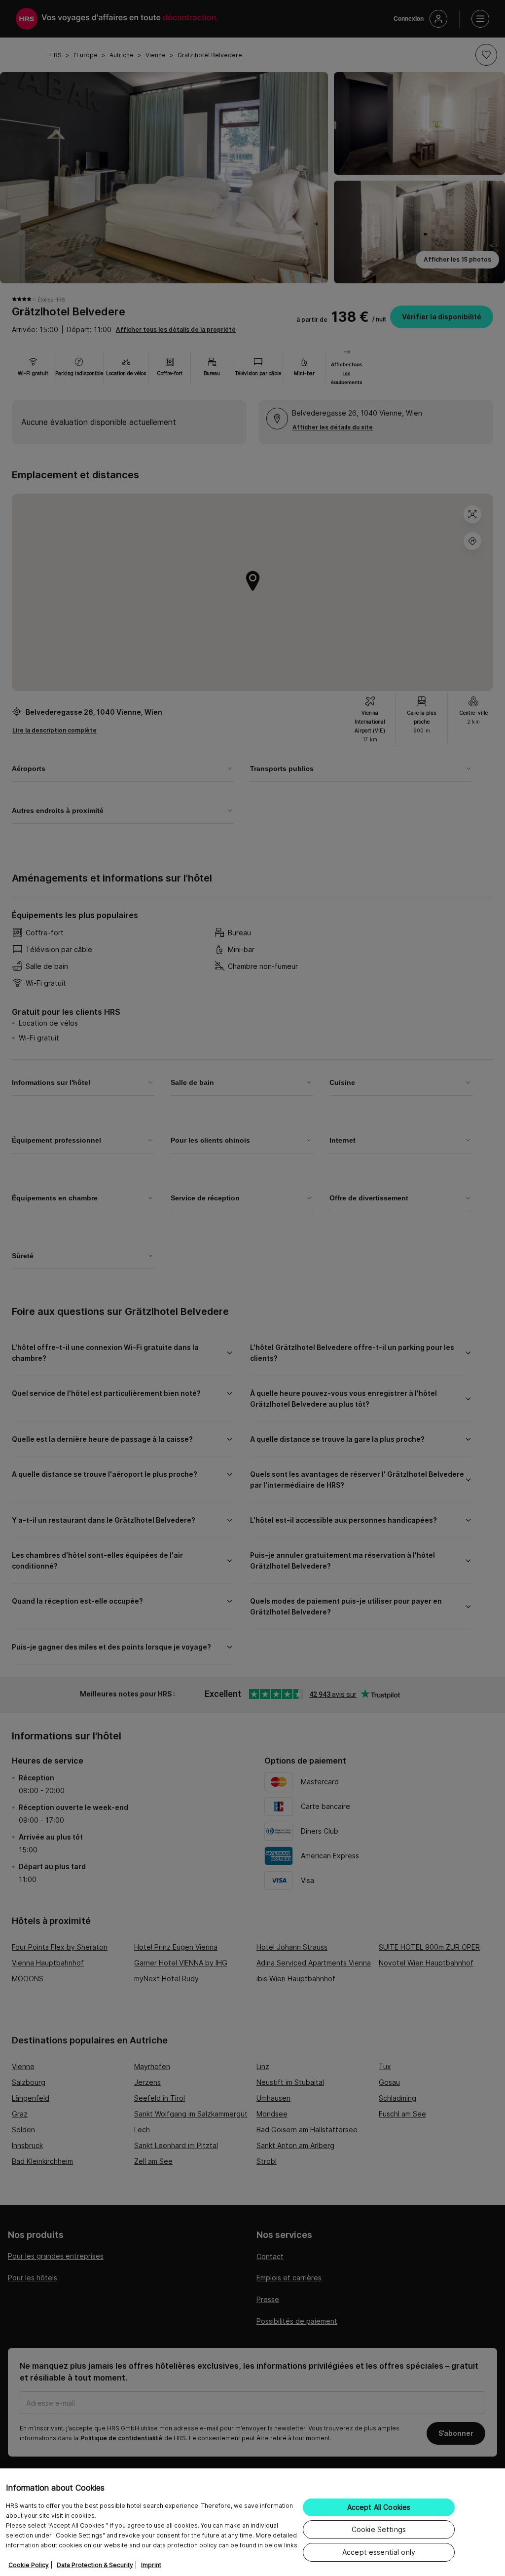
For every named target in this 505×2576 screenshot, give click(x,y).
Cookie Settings (379, 2529)
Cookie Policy (29, 2565)
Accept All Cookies (379, 2507)
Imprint (151, 2565)
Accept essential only (379, 2552)
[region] (252, 2522)
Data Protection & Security (95, 2565)
